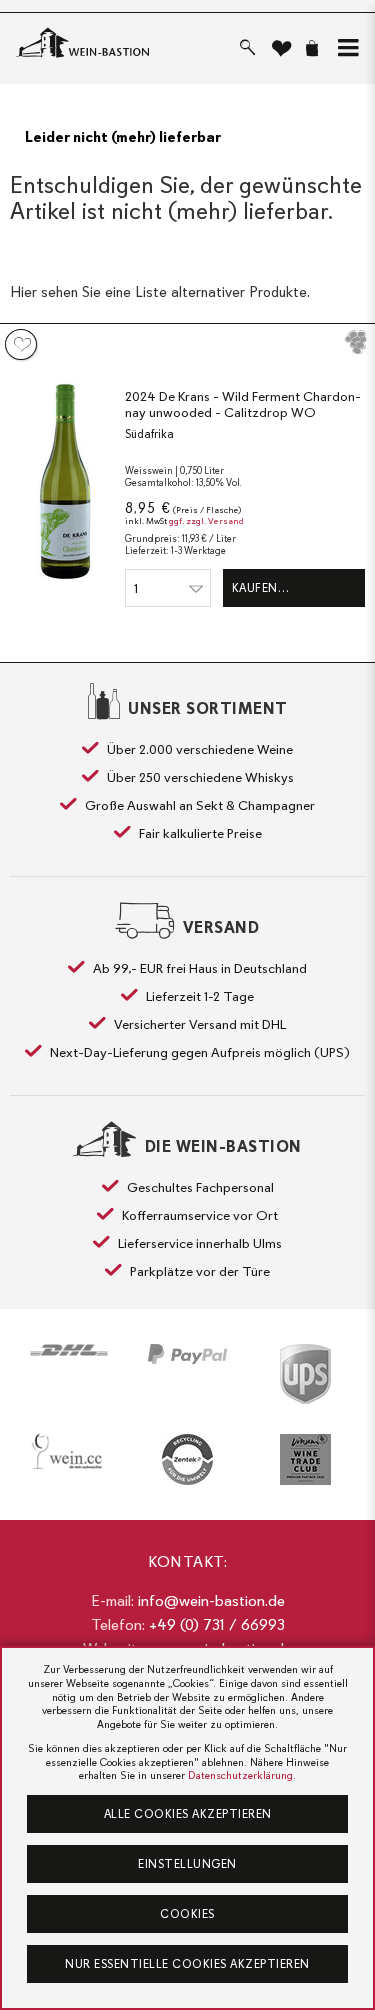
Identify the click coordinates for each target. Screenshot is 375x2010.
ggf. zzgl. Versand (206, 521)
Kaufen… (261, 588)
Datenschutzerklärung (240, 1775)
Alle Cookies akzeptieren (188, 1814)
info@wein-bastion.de (211, 1601)
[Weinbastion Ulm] (63, 43)
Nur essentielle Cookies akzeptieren (187, 1964)
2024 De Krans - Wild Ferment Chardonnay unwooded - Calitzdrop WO (243, 404)
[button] (344, 48)
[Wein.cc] (69, 1451)
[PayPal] (187, 1354)
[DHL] (69, 1350)
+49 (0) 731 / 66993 (217, 1625)
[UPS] (306, 1374)
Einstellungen (187, 1864)
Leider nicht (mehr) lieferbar (123, 137)
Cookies (187, 1914)
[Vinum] (306, 1459)
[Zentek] (187, 1459)
